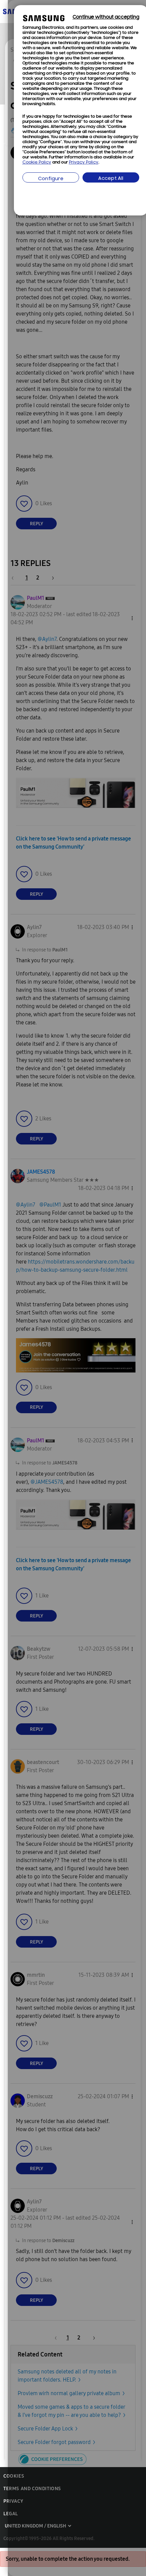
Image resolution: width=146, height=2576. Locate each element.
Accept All (111, 179)
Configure (51, 179)
